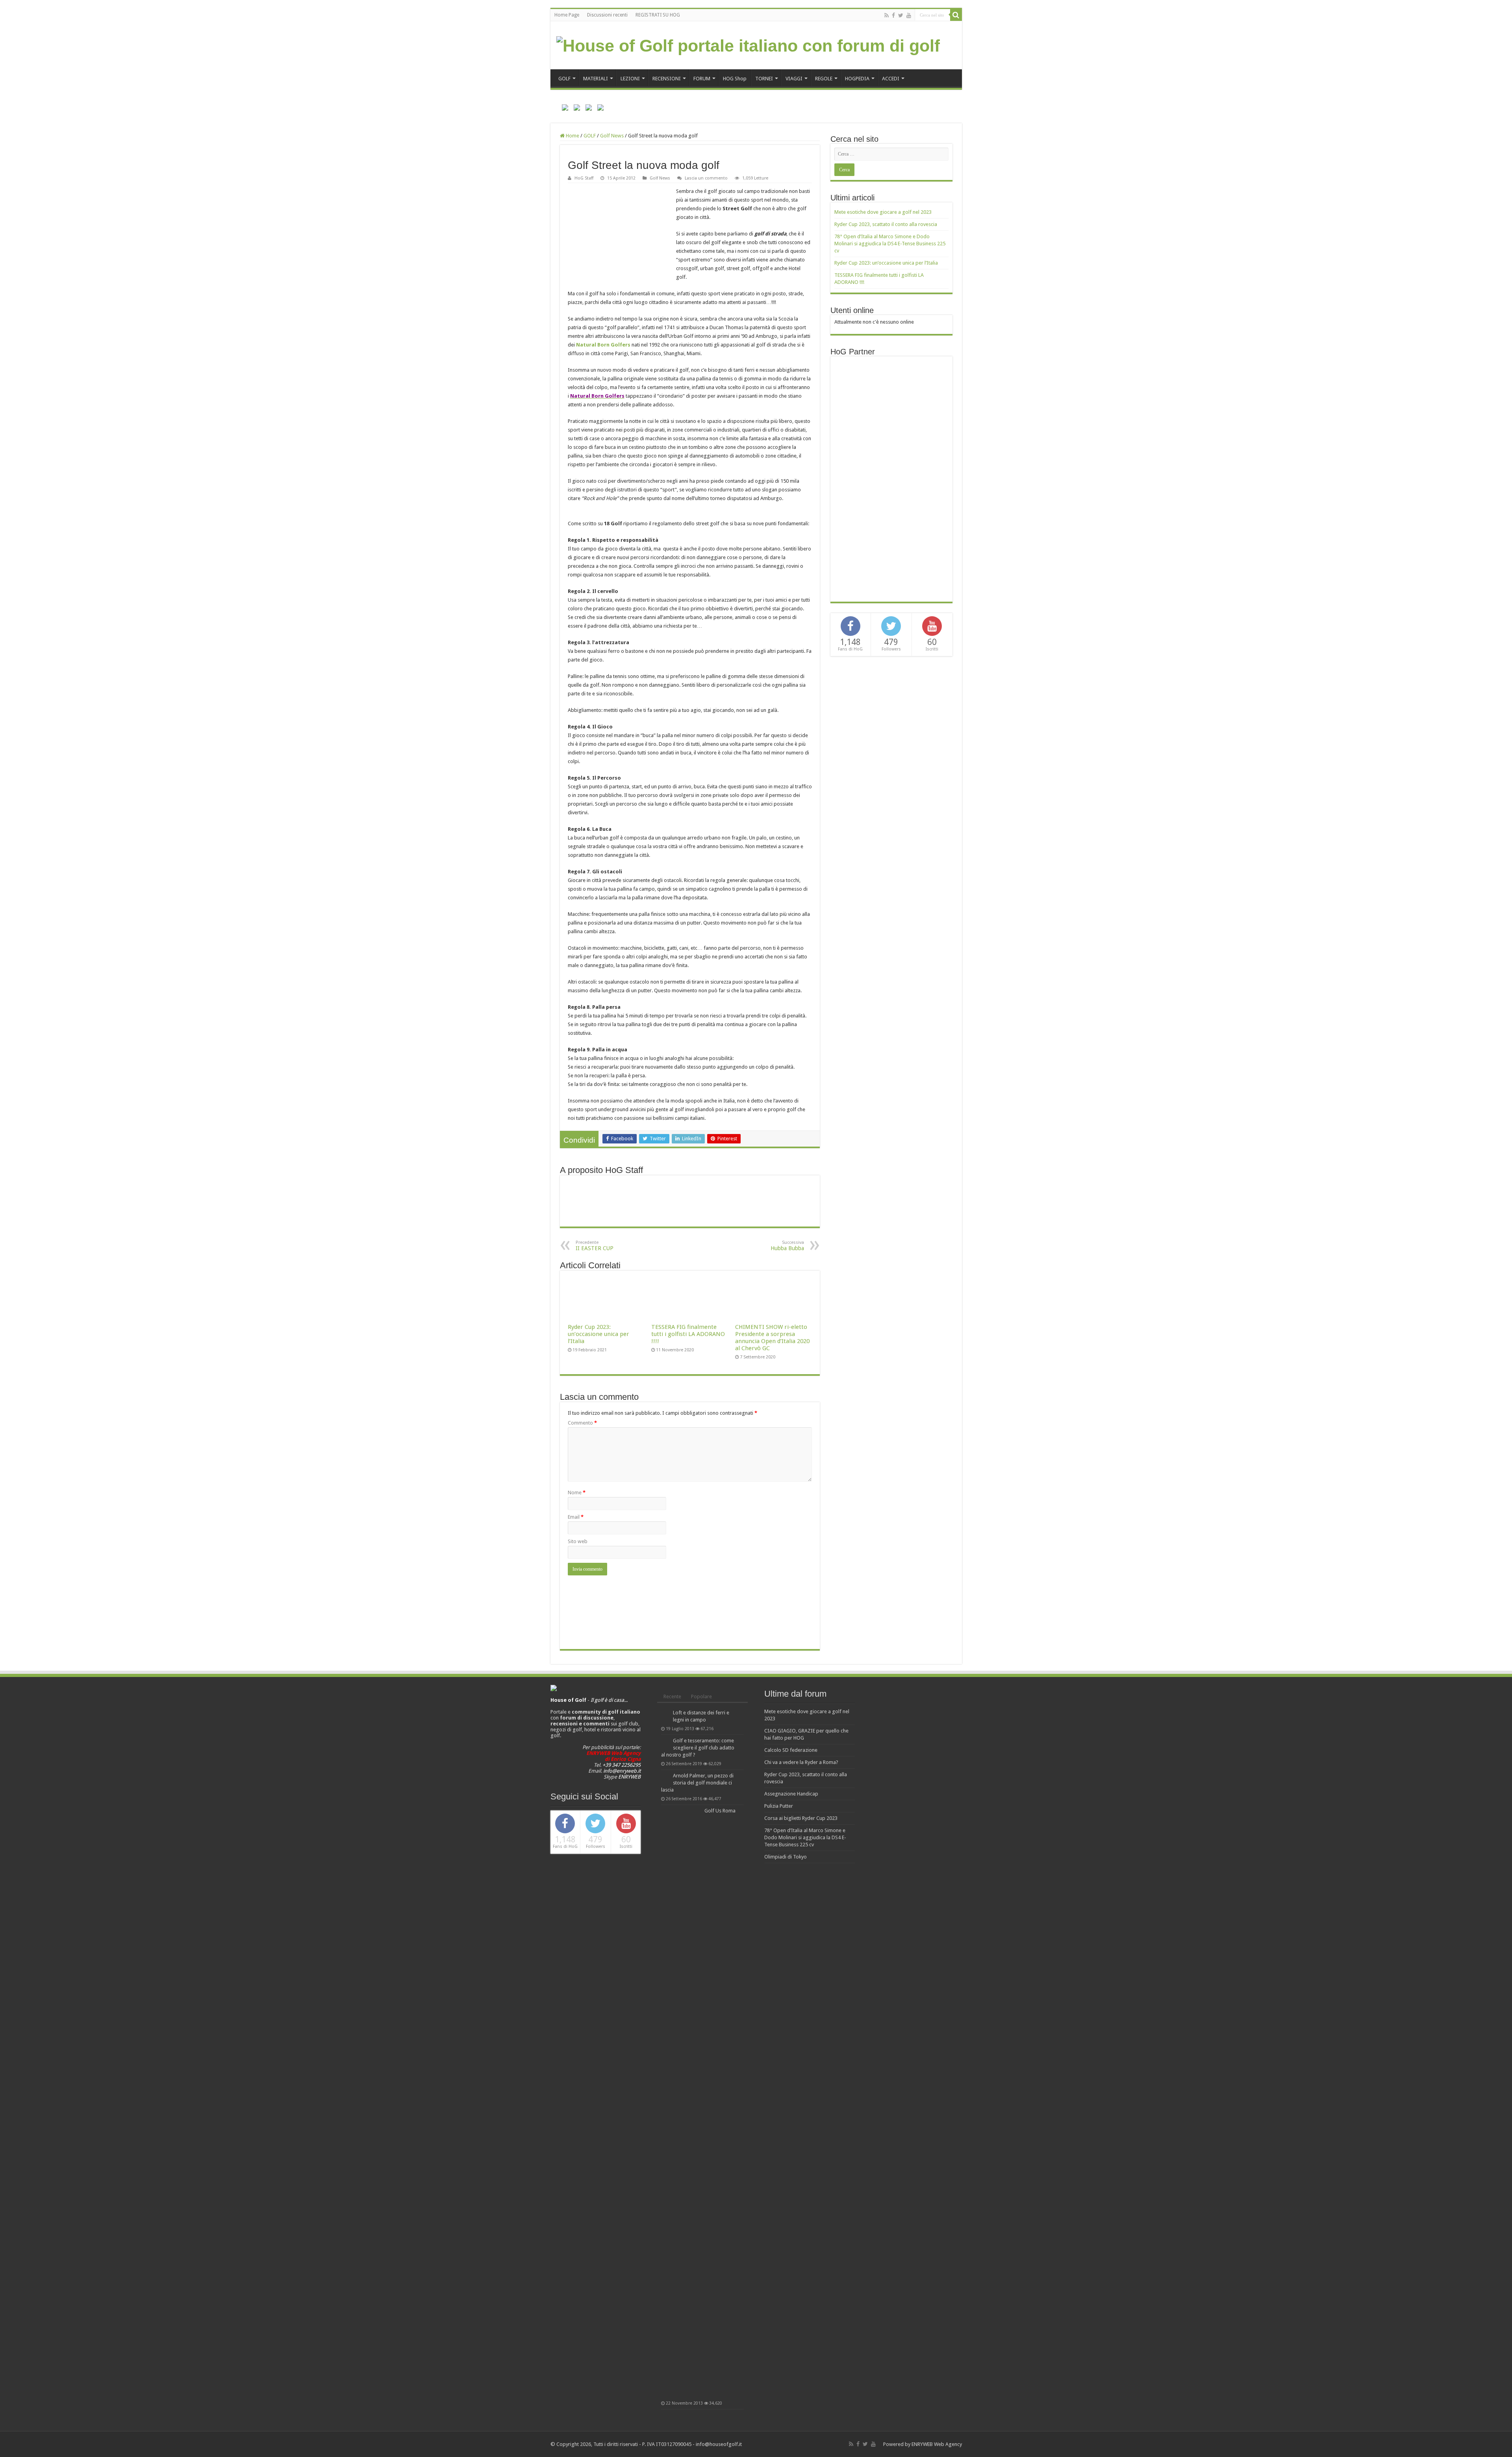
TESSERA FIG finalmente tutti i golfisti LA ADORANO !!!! (688, 1334)
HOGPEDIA (857, 79)
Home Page (567, 15)
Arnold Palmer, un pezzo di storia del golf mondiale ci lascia (697, 1783)
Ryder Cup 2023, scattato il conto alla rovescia (886, 224)
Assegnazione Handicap (791, 1794)
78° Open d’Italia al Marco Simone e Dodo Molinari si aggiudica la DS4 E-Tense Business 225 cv (890, 244)
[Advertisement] (893, 478)
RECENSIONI (667, 79)
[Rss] (887, 15)
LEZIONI (630, 79)
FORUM (702, 79)
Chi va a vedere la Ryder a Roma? (801, 1762)
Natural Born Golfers (603, 345)
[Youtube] (909, 15)
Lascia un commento (706, 178)
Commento (582, 1423)
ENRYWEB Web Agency (937, 2444)
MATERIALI (596, 79)
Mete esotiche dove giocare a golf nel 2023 (883, 212)
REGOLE (824, 79)
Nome (577, 1493)
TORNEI (764, 79)
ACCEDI (891, 79)
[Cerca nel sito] (956, 15)
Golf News (612, 136)
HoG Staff (584, 178)
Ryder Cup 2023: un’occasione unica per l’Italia (598, 1334)
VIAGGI (794, 79)
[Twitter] (901, 15)
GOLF (564, 79)
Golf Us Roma (720, 1811)
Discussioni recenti (607, 15)
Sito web (578, 1541)
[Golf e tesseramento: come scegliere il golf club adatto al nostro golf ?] (665, 1741)
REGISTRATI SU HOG (658, 15)
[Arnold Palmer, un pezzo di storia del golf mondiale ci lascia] (665, 1776)
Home (572, 136)
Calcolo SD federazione (791, 1750)
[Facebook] (893, 15)
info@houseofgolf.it (719, 2444)
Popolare (701, 1696)
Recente (672, 1696)
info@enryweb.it (622, 1771)
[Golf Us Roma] (681, 2103)
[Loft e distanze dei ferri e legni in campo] (665, 1713)
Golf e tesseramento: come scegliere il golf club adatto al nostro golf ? (698, 1748)
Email (576, 1517)
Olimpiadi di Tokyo (786, 1857)
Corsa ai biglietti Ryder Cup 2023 (801, 1818)
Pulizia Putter (779, 1806)
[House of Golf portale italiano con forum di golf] (748, 44)
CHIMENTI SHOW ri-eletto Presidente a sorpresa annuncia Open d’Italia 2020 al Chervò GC (772, 1338)
